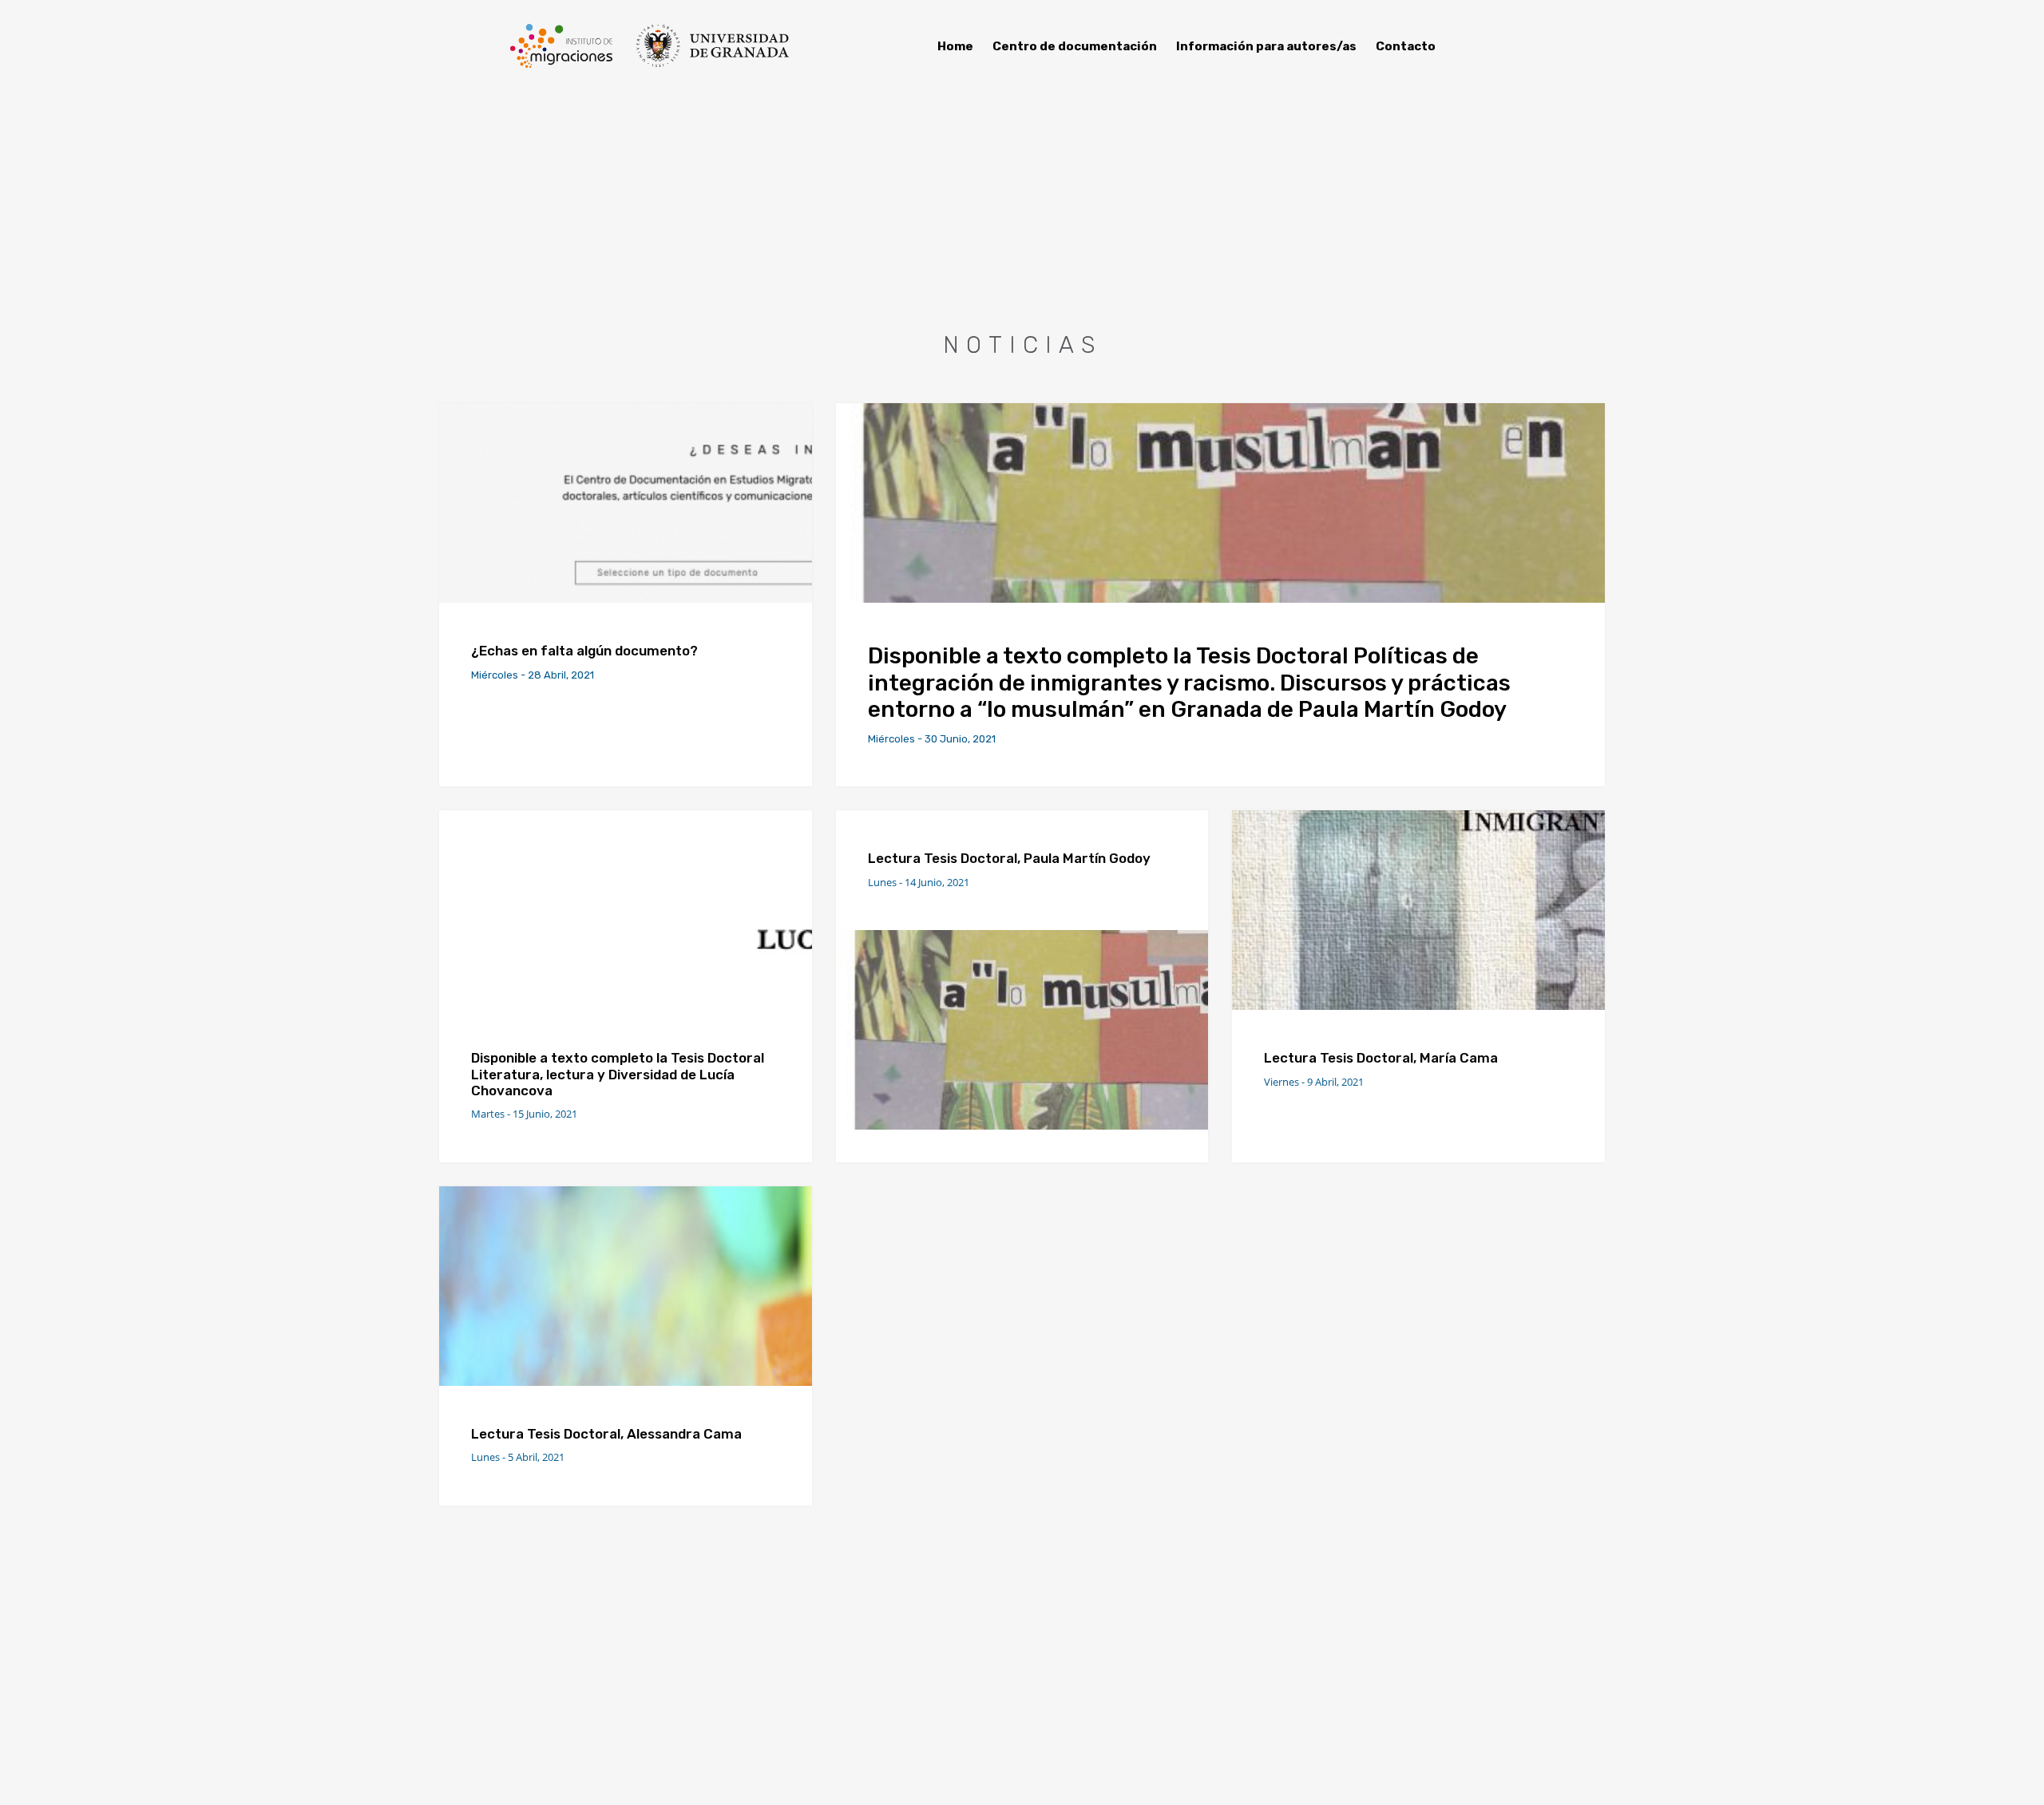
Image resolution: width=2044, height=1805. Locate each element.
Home (955, 46)
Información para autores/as (1266, 46)
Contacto (1406, 46)
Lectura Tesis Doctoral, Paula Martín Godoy (1009, 858)
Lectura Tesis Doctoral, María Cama (1381, 1058)
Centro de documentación (1075, 46)
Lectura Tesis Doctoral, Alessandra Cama (606, 1434)
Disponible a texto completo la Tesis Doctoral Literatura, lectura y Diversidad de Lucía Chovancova (618, 1074)
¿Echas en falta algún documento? (586, 651)
